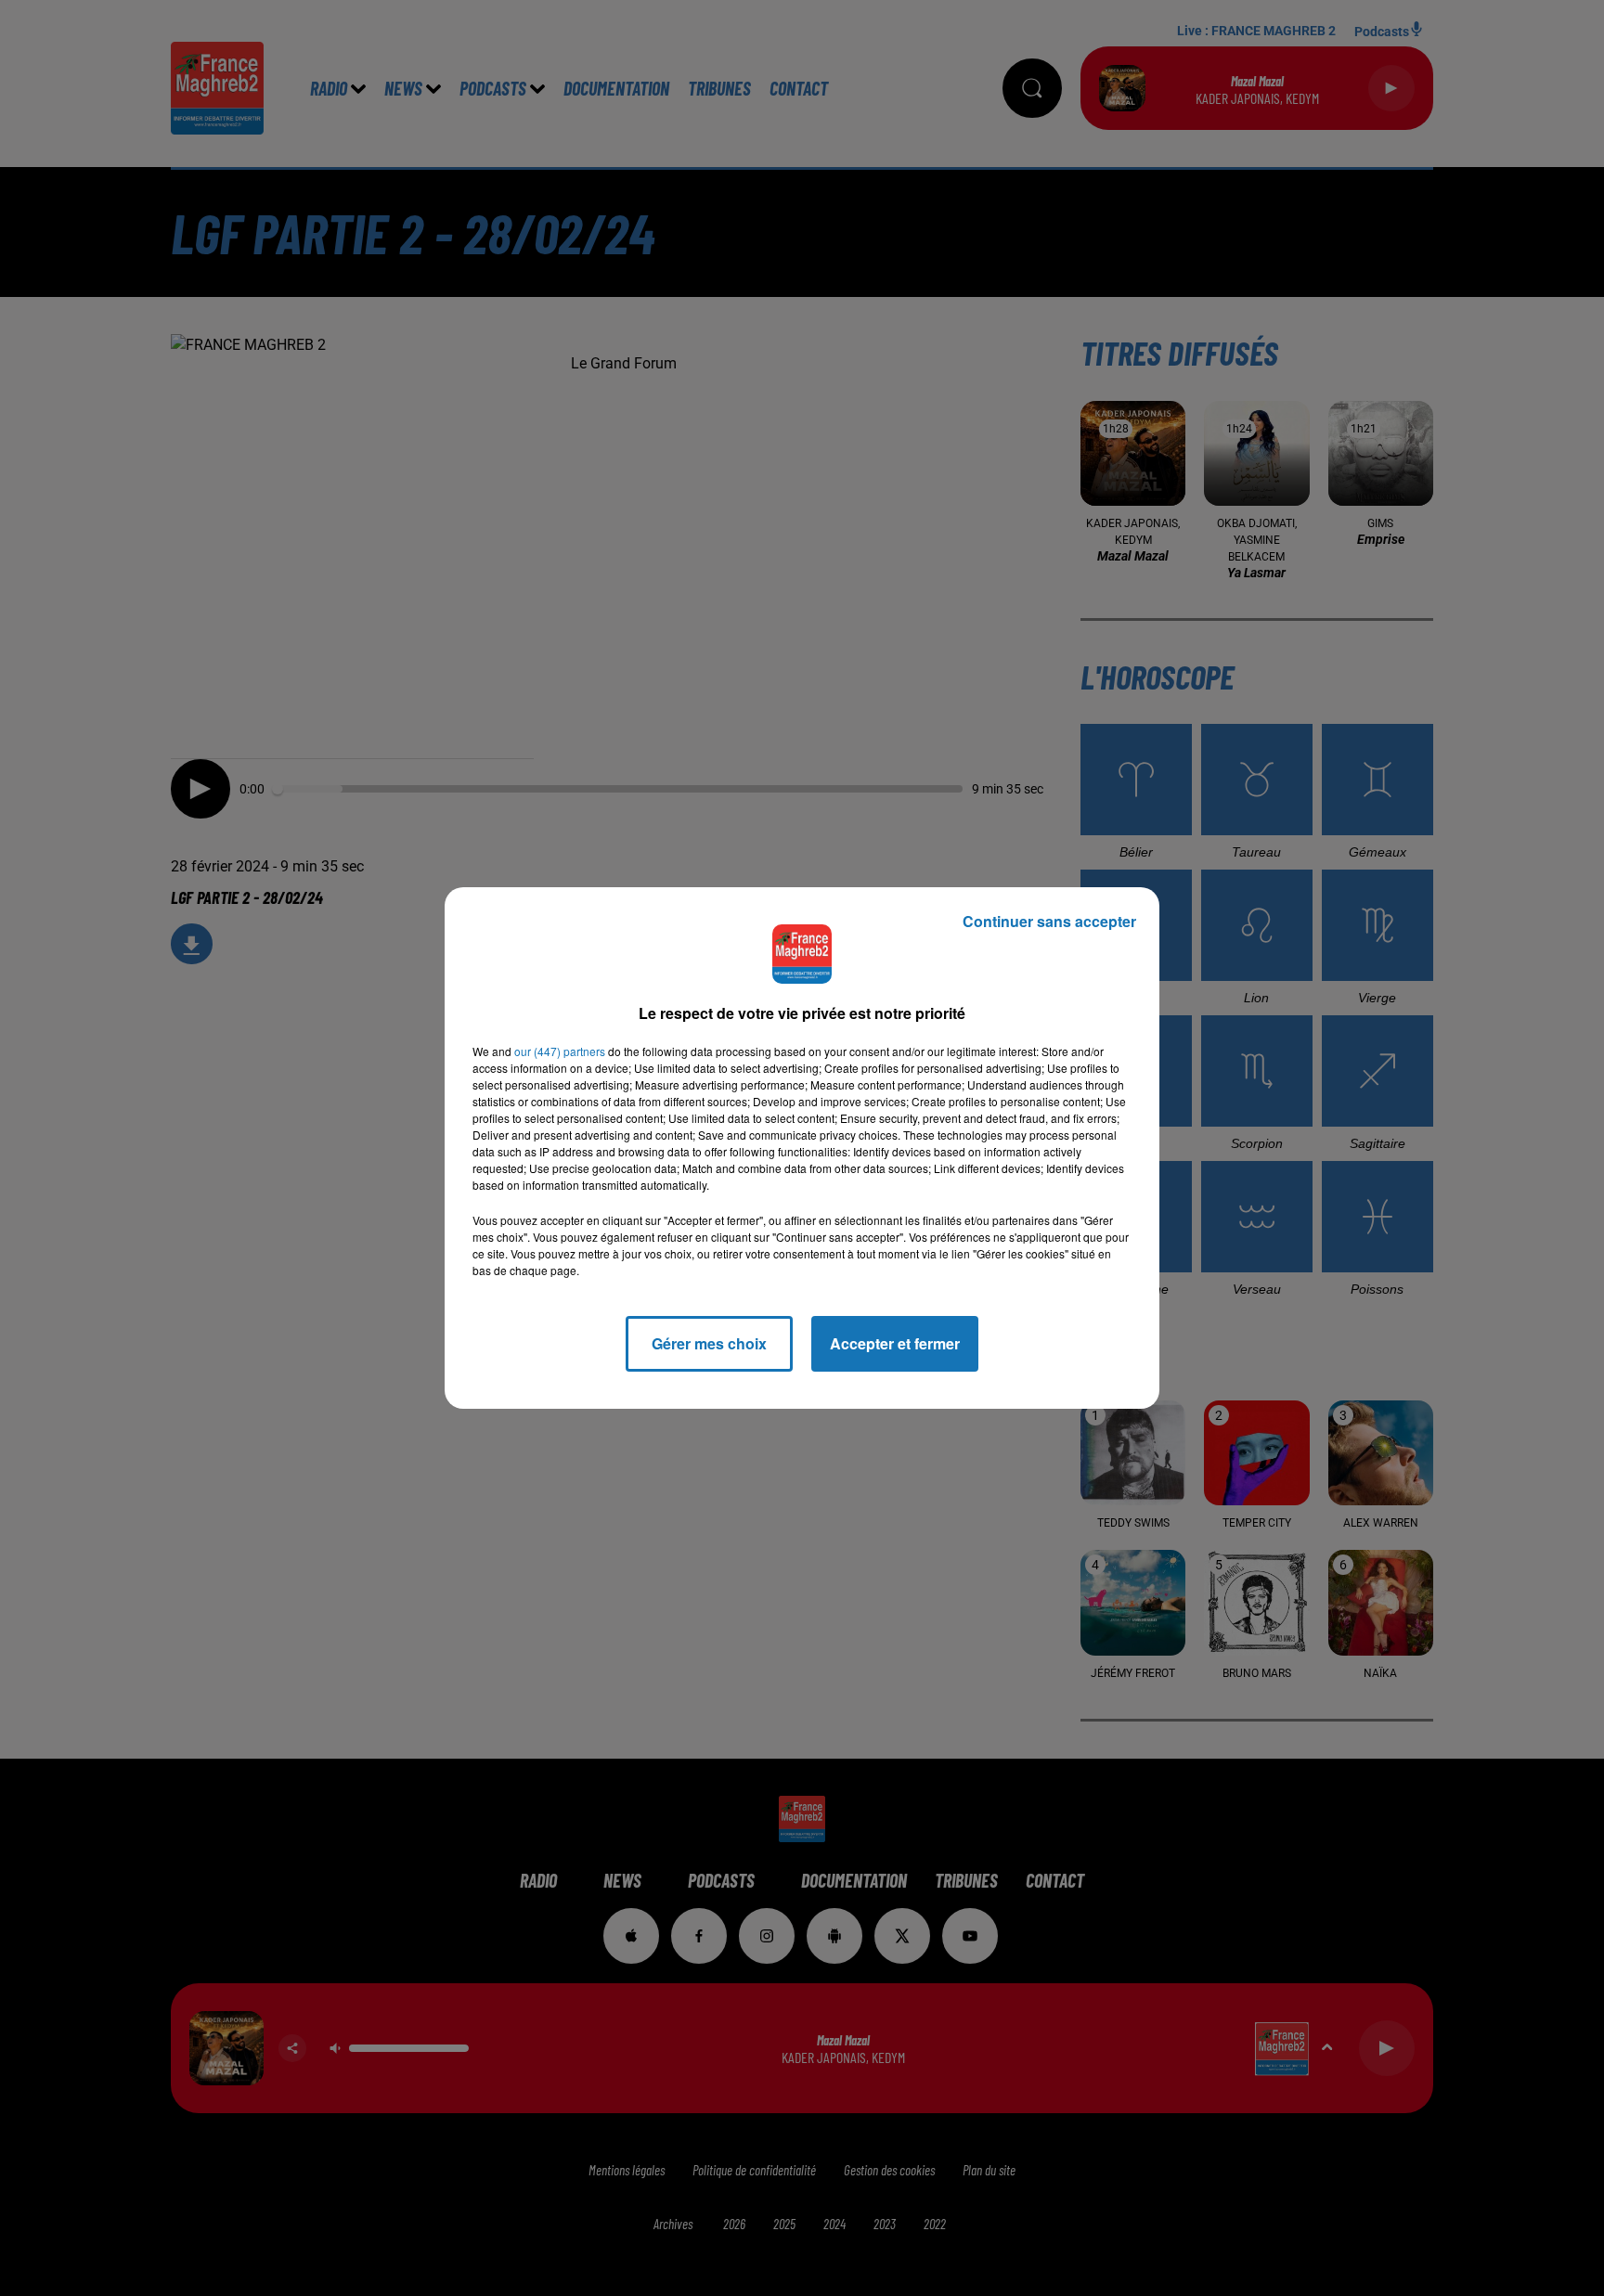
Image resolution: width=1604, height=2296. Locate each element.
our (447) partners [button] (560, 1051)
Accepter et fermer (895, 1343)
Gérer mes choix (709, 1343)
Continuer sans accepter (1049, 921)
